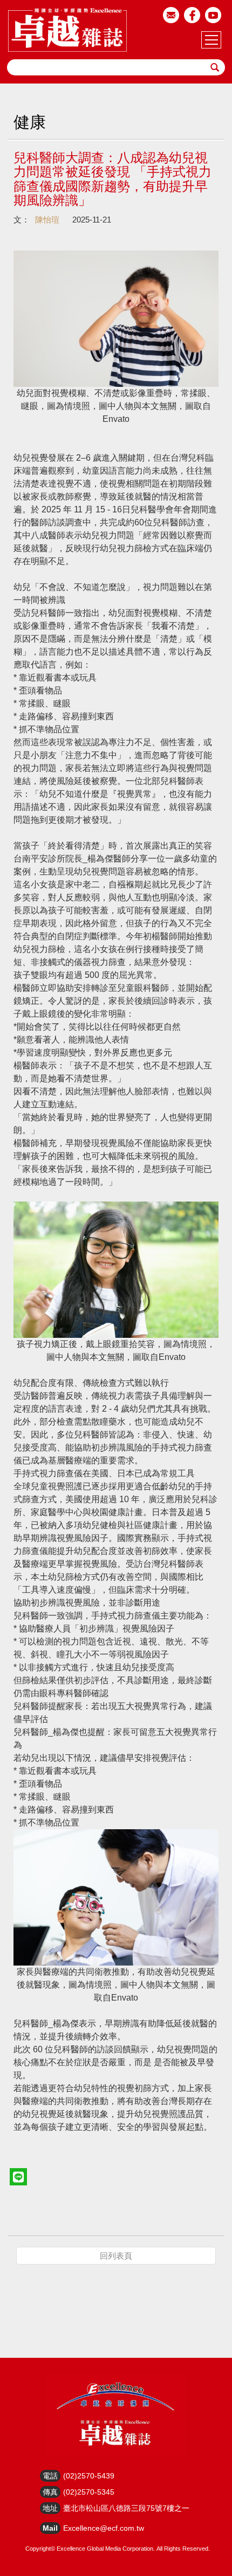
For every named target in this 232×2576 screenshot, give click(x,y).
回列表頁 (116, 2256)
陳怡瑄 (47, 220)
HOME (67, 30)
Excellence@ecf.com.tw (104, 2528)
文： (22, 220)
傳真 (50, 2492)
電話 (50, 2476)
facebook (192, 15)
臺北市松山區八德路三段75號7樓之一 (126, 2508)
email (171, 15)
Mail (50, 2528)
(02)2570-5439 (89, 2476)
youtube (213, 15)
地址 (50, 2508)
